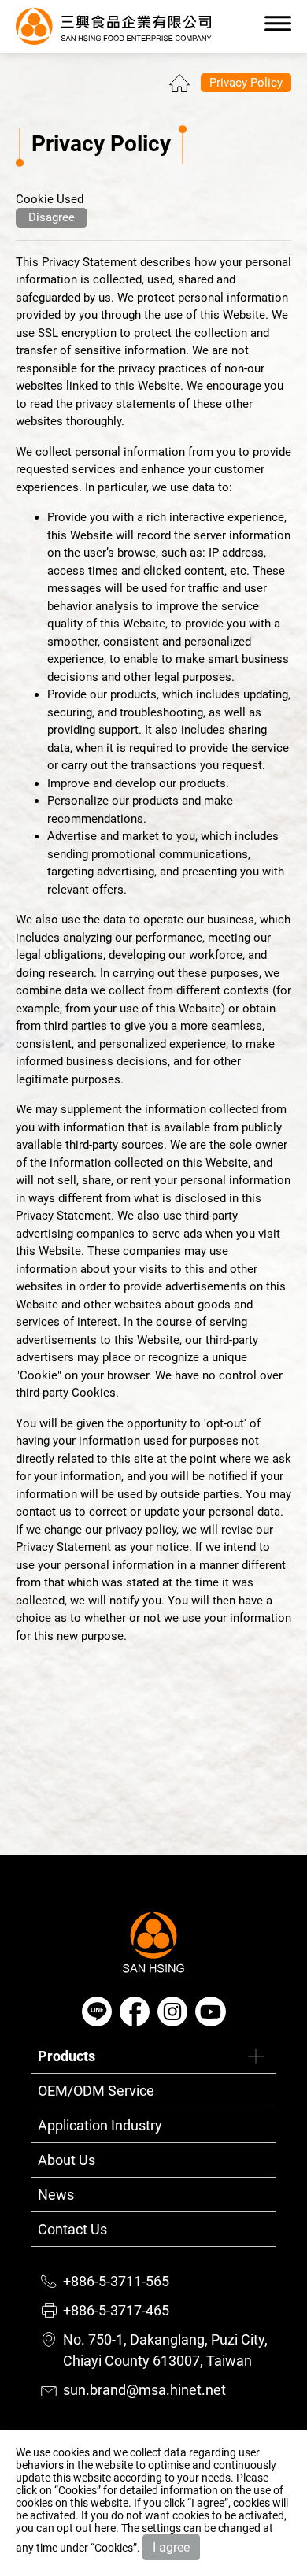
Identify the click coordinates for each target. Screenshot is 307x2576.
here (105, 2528)
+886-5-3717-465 (116, 2310)
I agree (171, 2547)
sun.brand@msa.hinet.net (144, 2390)
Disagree (52, 217)
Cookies (78, 2490)
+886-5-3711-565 (116, 2281)
